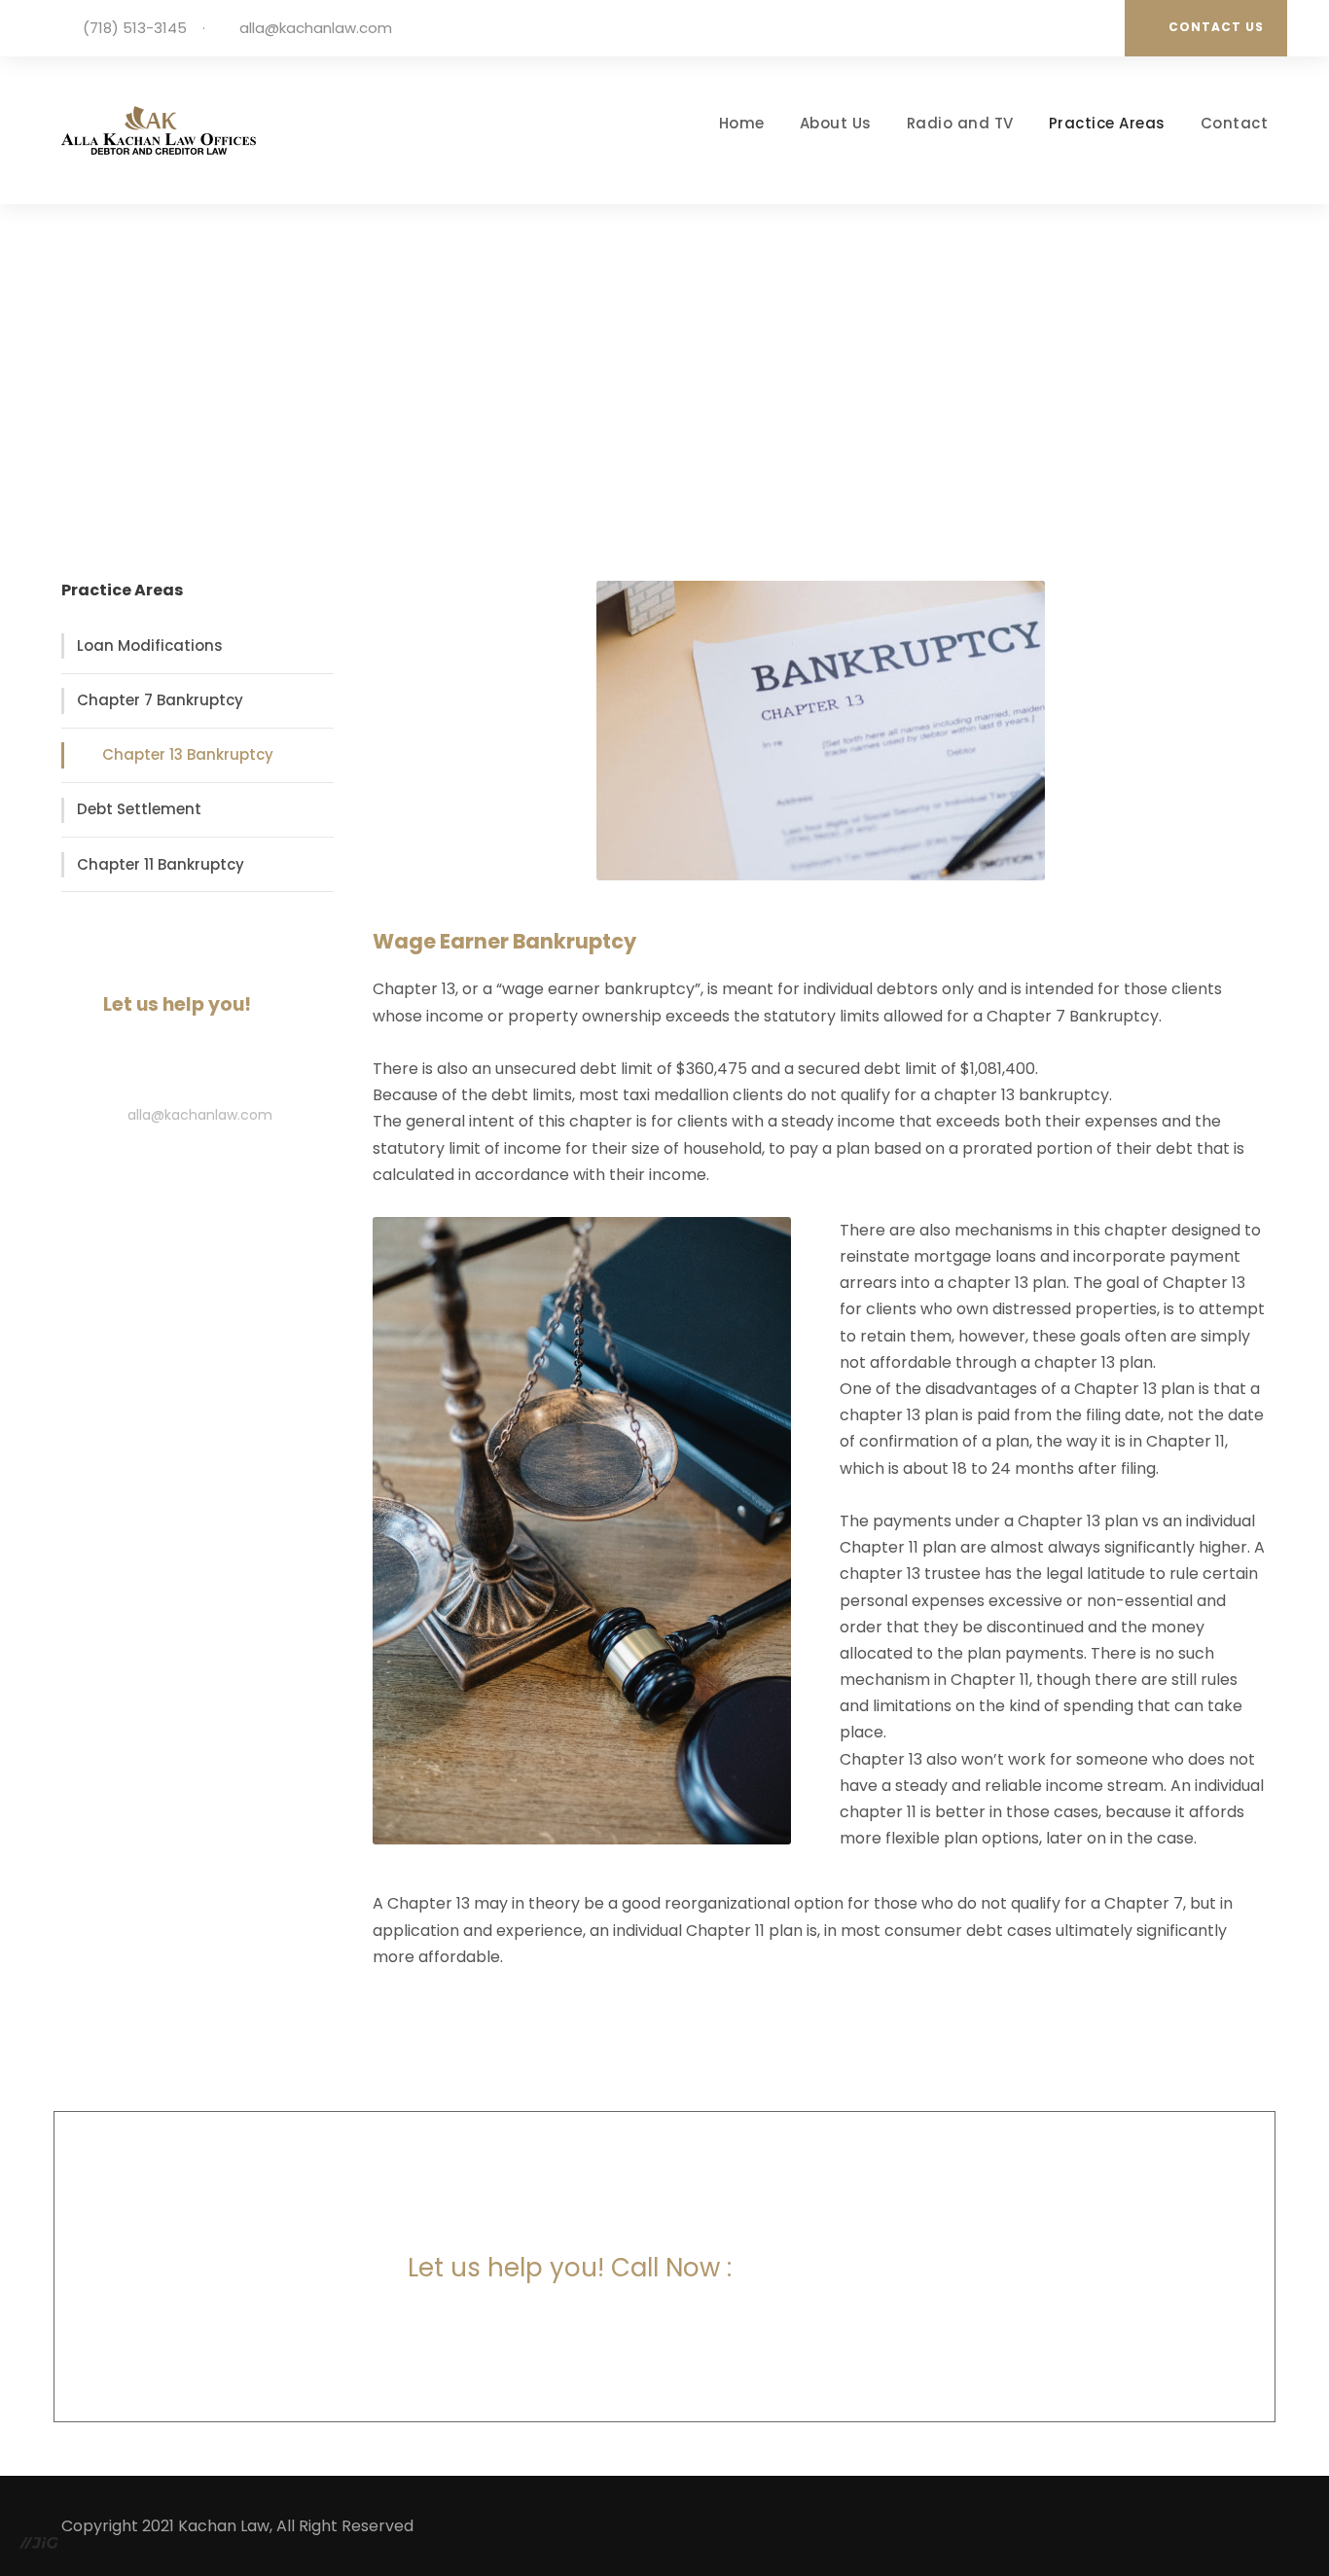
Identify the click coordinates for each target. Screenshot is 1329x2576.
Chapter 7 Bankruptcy (160, 700)
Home (742, 123)
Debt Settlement (139, 809)
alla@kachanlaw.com (316, 28)
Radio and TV (960, 123)
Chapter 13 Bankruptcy (188, 754)
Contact (1235, 123)
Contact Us (1216, 27)
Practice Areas (1107, 123)
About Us (836, 123)
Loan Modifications (150, 645)
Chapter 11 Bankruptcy (161, 864)
